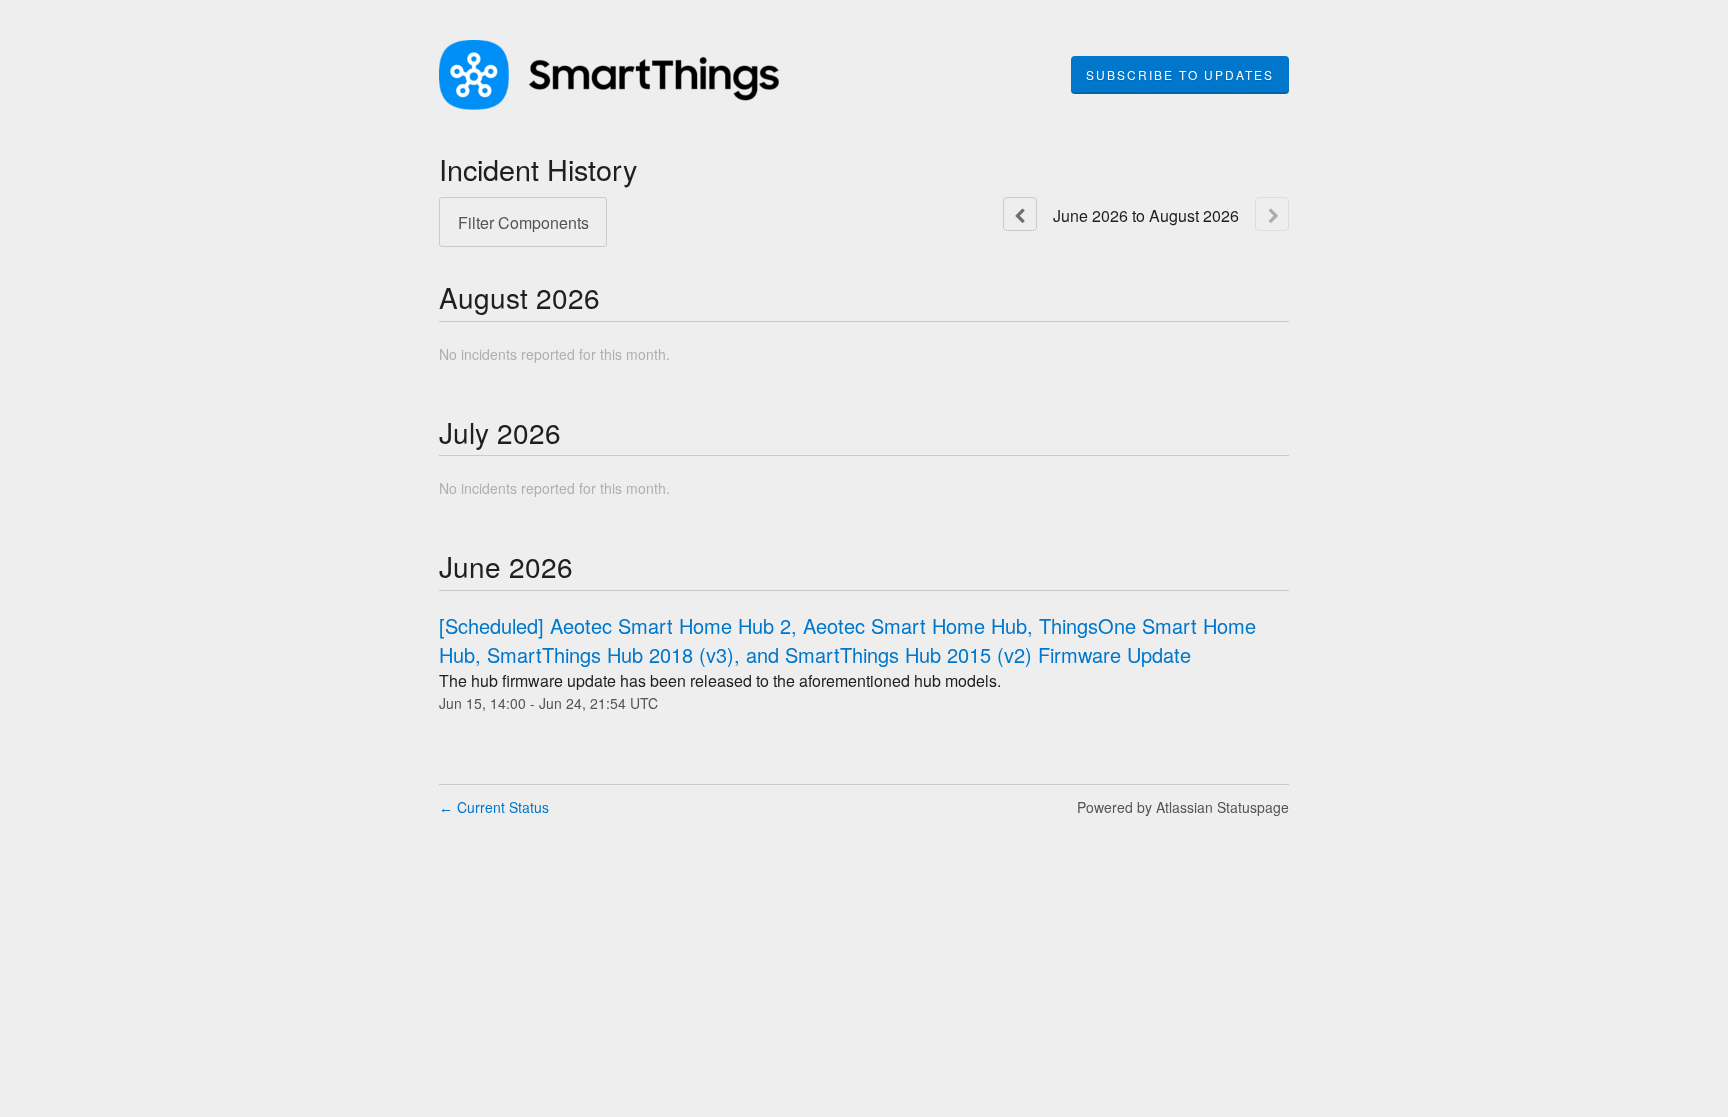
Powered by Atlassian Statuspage (1183, 807)
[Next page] (1272, 214)
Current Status (494, 807)
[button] (1180, 75)
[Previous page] (1020, 214)
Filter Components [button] (523, 222)
